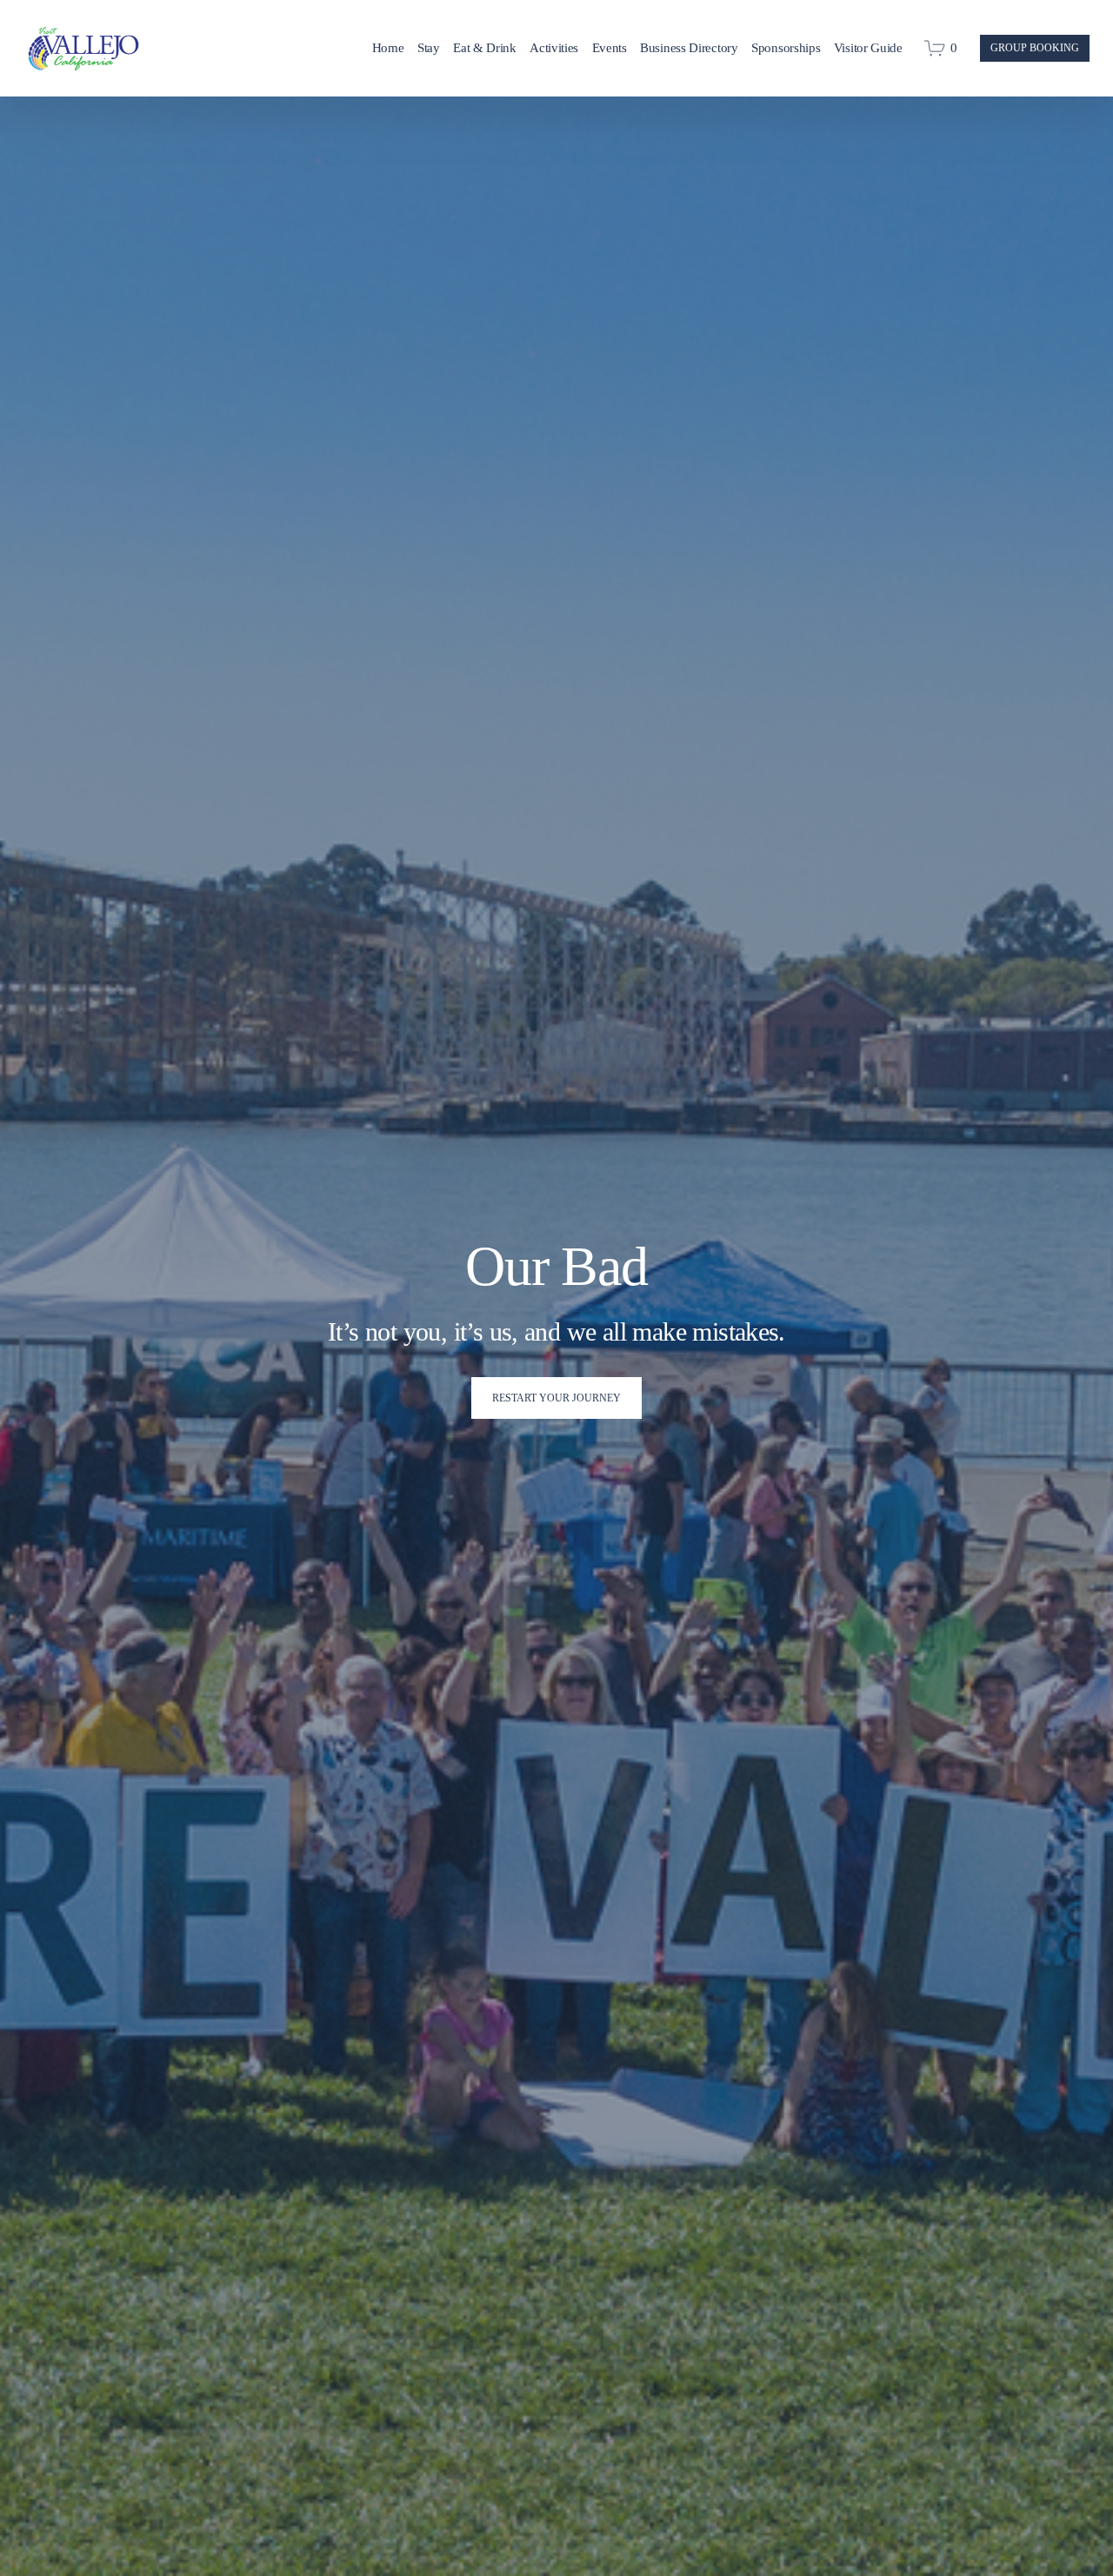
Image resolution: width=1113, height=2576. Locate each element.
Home (388, 48)
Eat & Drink (485, 48)
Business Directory (689, 48)
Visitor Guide (868, 48)
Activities (554, 48)
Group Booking (1035, 48)
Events (610, 48)
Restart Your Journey (556, 1398)
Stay (429, 48)
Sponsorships (786, 48)
